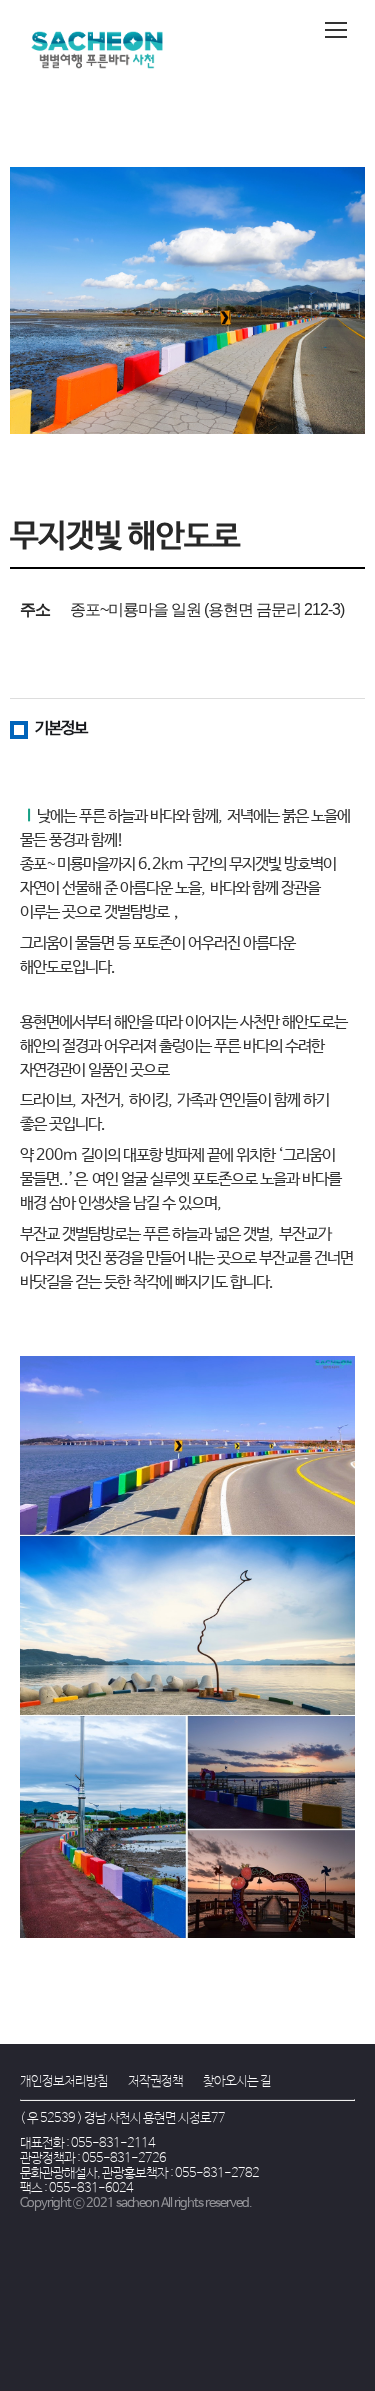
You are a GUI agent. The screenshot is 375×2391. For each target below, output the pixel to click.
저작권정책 (155, 2081)
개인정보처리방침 (64, 2081)
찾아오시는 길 (237, 2081)
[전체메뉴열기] (336, 30)
